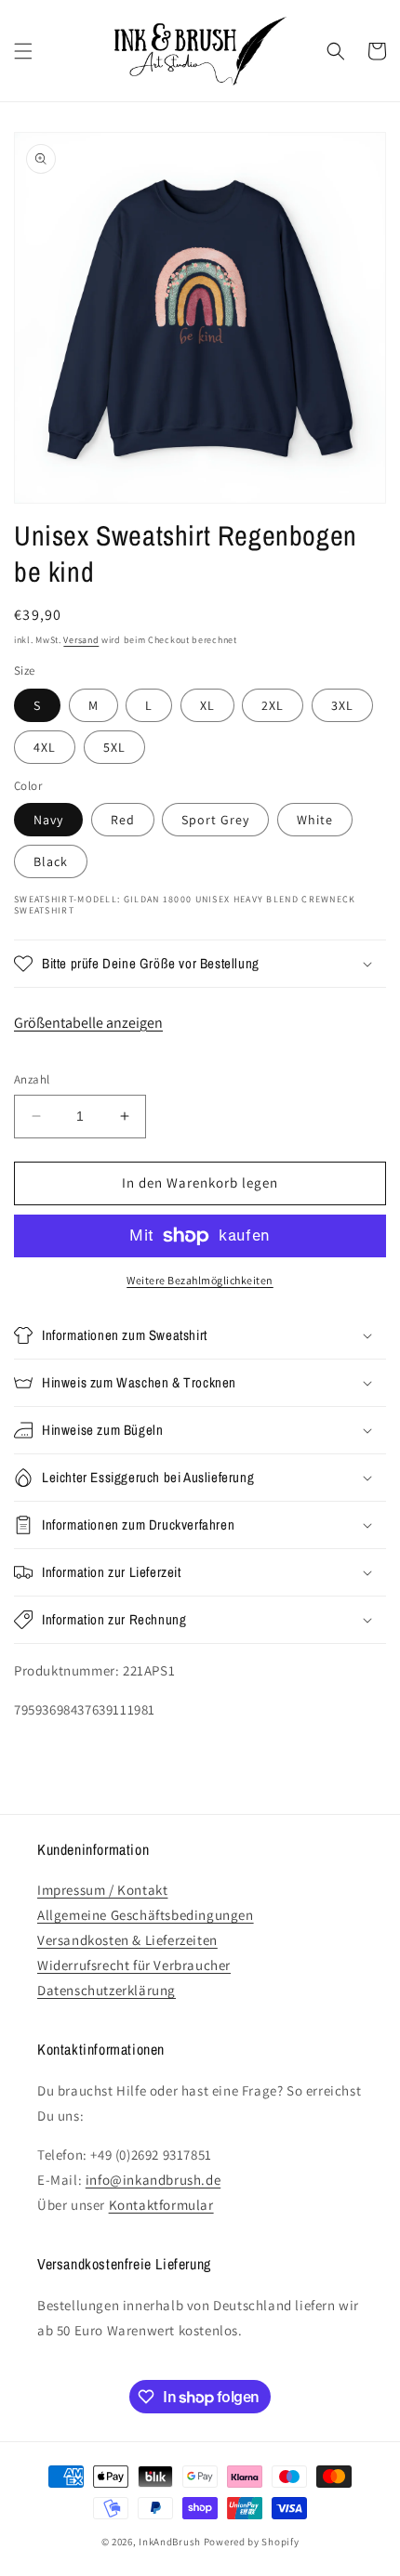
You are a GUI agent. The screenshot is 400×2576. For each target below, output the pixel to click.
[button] (23, 51)
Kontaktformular (161, 2205)
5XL (114, 747)
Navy (48, 820)
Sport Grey (215, 820)
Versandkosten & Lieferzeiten (127, 1940)
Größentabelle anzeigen (88, 1023)
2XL (273, 705)
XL (207, 705)
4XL (45, 747)
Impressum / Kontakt (102, 1890)
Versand (81, 640)
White (315, 820)
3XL (342, 705)
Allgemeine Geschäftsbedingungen (146, 1915)
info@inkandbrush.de (153, 2180)
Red (123, 820)
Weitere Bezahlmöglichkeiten (200, 1280)
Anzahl (32, 1079)
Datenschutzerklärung (107, 1990)
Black (51, 861)
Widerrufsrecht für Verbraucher (134, 1965)
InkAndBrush (170, 2542)
